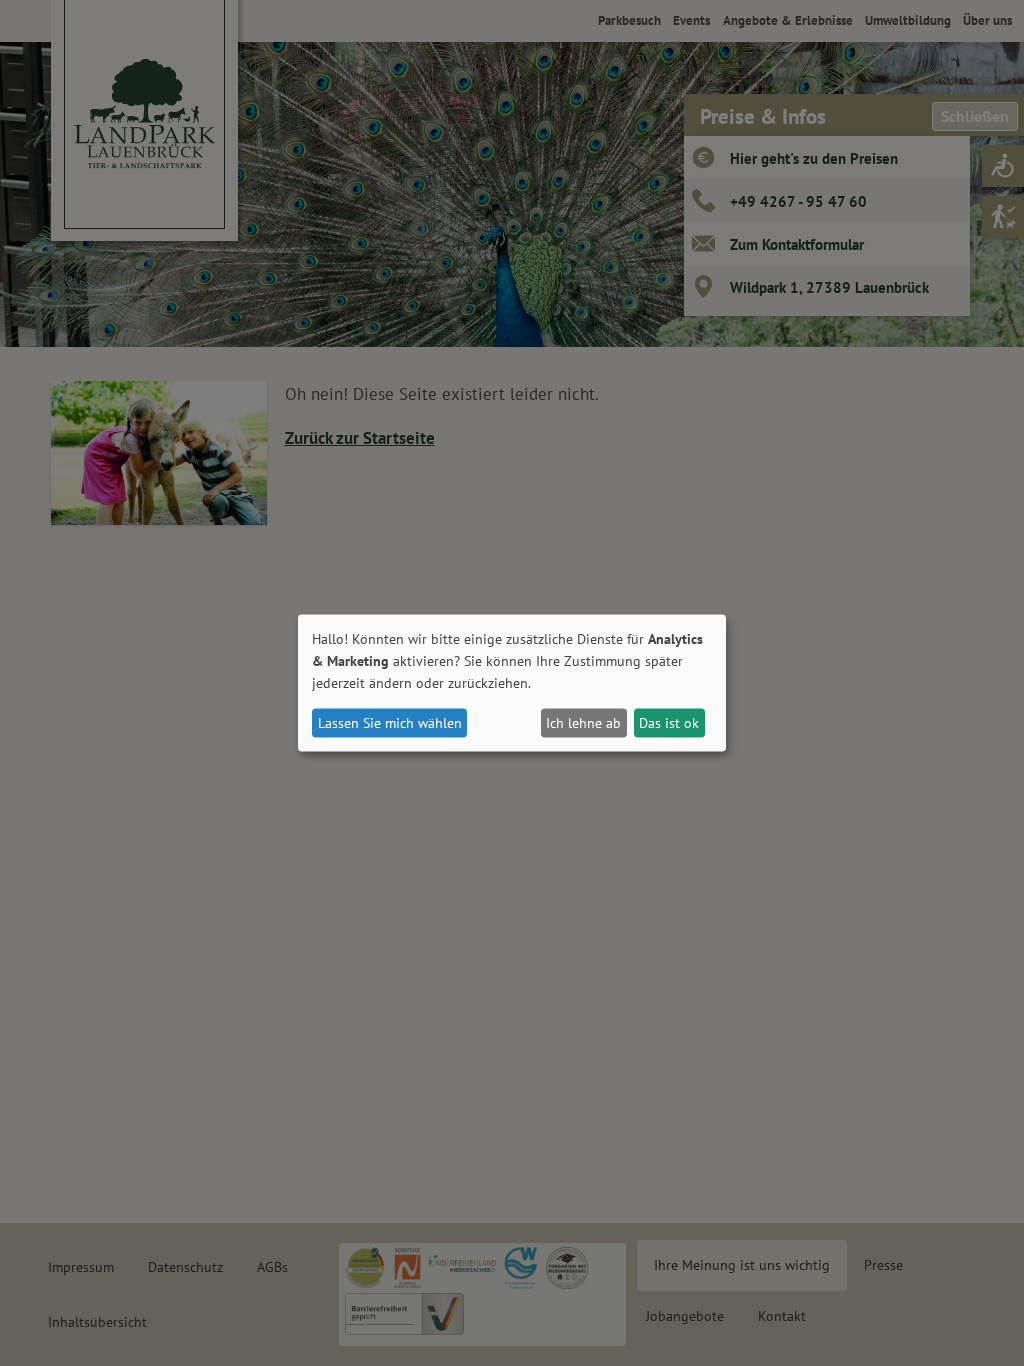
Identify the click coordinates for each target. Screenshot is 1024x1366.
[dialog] (512, 683)
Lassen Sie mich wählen (390, 723)
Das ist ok (669, 723)
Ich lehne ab (583, 723)
